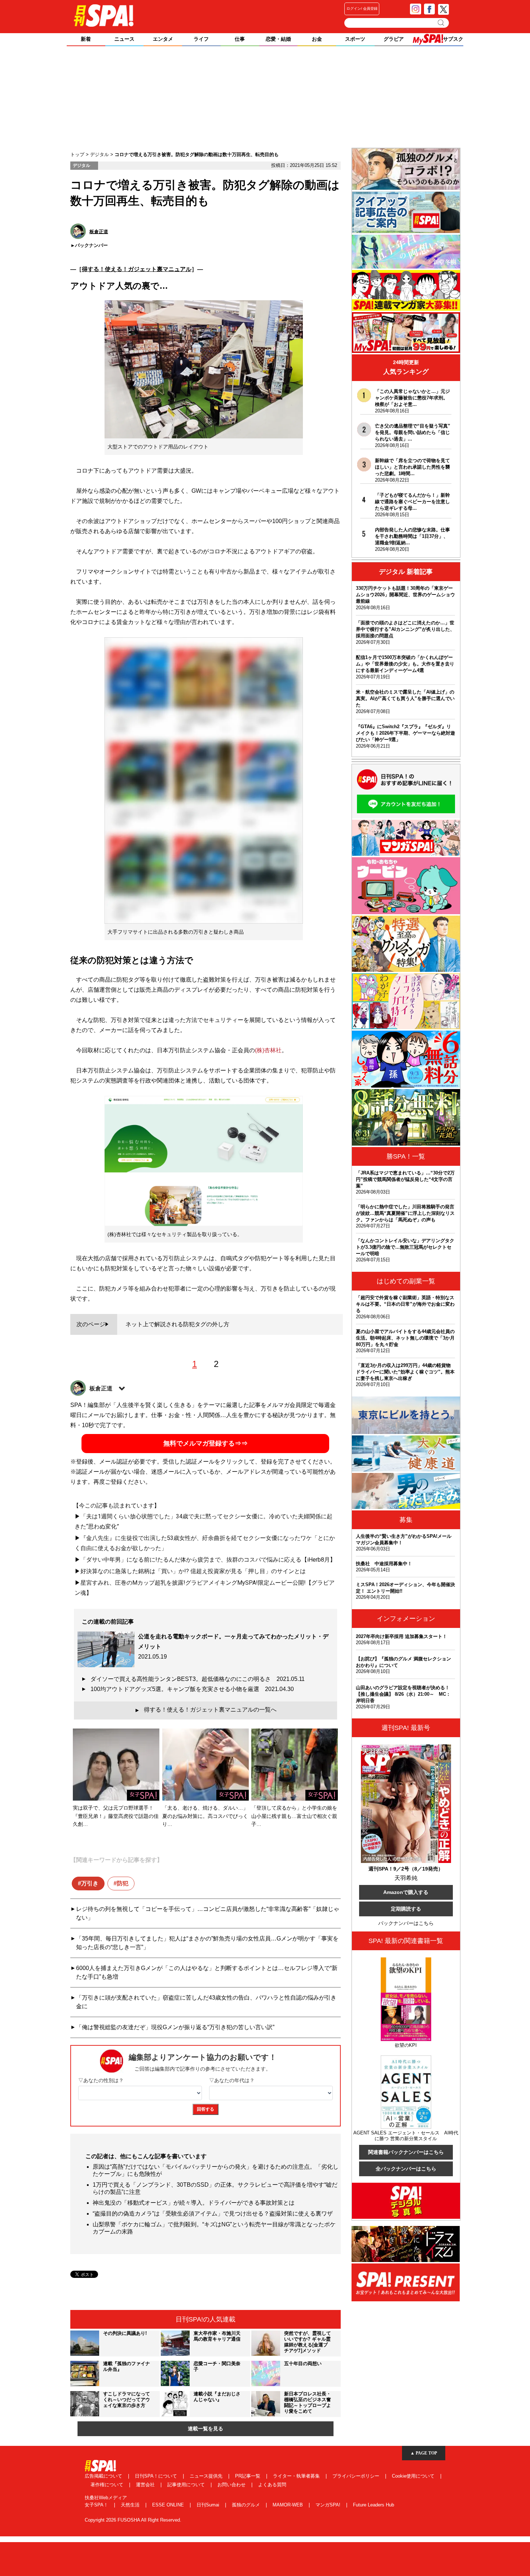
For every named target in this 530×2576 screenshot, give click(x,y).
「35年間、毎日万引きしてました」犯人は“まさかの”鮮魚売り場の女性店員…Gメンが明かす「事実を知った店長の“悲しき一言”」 (207, 1943)
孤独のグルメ (247, 2505)
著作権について (108, 2485)
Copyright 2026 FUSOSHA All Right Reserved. (133, 2520)
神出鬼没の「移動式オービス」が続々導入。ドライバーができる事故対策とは (194, 2203)
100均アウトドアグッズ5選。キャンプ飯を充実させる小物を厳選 (192, 1689)
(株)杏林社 (268, 1050)
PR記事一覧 (248, 2476)
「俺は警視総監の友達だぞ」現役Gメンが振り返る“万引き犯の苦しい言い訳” (175, 2027)
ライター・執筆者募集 (297, 2476)
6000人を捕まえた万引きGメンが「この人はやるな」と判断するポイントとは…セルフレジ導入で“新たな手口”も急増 (207, 1972)
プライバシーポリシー (357, 2476)
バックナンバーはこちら (406, 1923)
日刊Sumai (209, 2505)
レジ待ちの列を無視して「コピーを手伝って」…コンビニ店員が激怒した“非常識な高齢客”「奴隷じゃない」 (208, 1913)
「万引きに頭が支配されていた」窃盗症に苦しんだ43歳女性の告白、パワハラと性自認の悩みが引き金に (206, 2002)
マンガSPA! (329, 2505)
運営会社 (146, 2485)
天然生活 (131, 2505)
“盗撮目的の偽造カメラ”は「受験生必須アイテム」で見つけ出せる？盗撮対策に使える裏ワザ (213, 2214)
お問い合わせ (232, 2485)
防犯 (123, 1883)
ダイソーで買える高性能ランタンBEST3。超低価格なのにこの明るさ (198, 1679)
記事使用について (187, 2485)
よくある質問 (272, 2485)
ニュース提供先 (207, 2476)
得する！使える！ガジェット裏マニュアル (137, 269)
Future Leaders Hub (374, 2505)
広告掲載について (104, 2476)
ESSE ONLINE (169, 2505)
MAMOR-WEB (288, 2505)
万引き (90, 1883)
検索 (441, 23)
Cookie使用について (414, 2476)
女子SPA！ (97, 2505)
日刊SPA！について (157, 2476)
